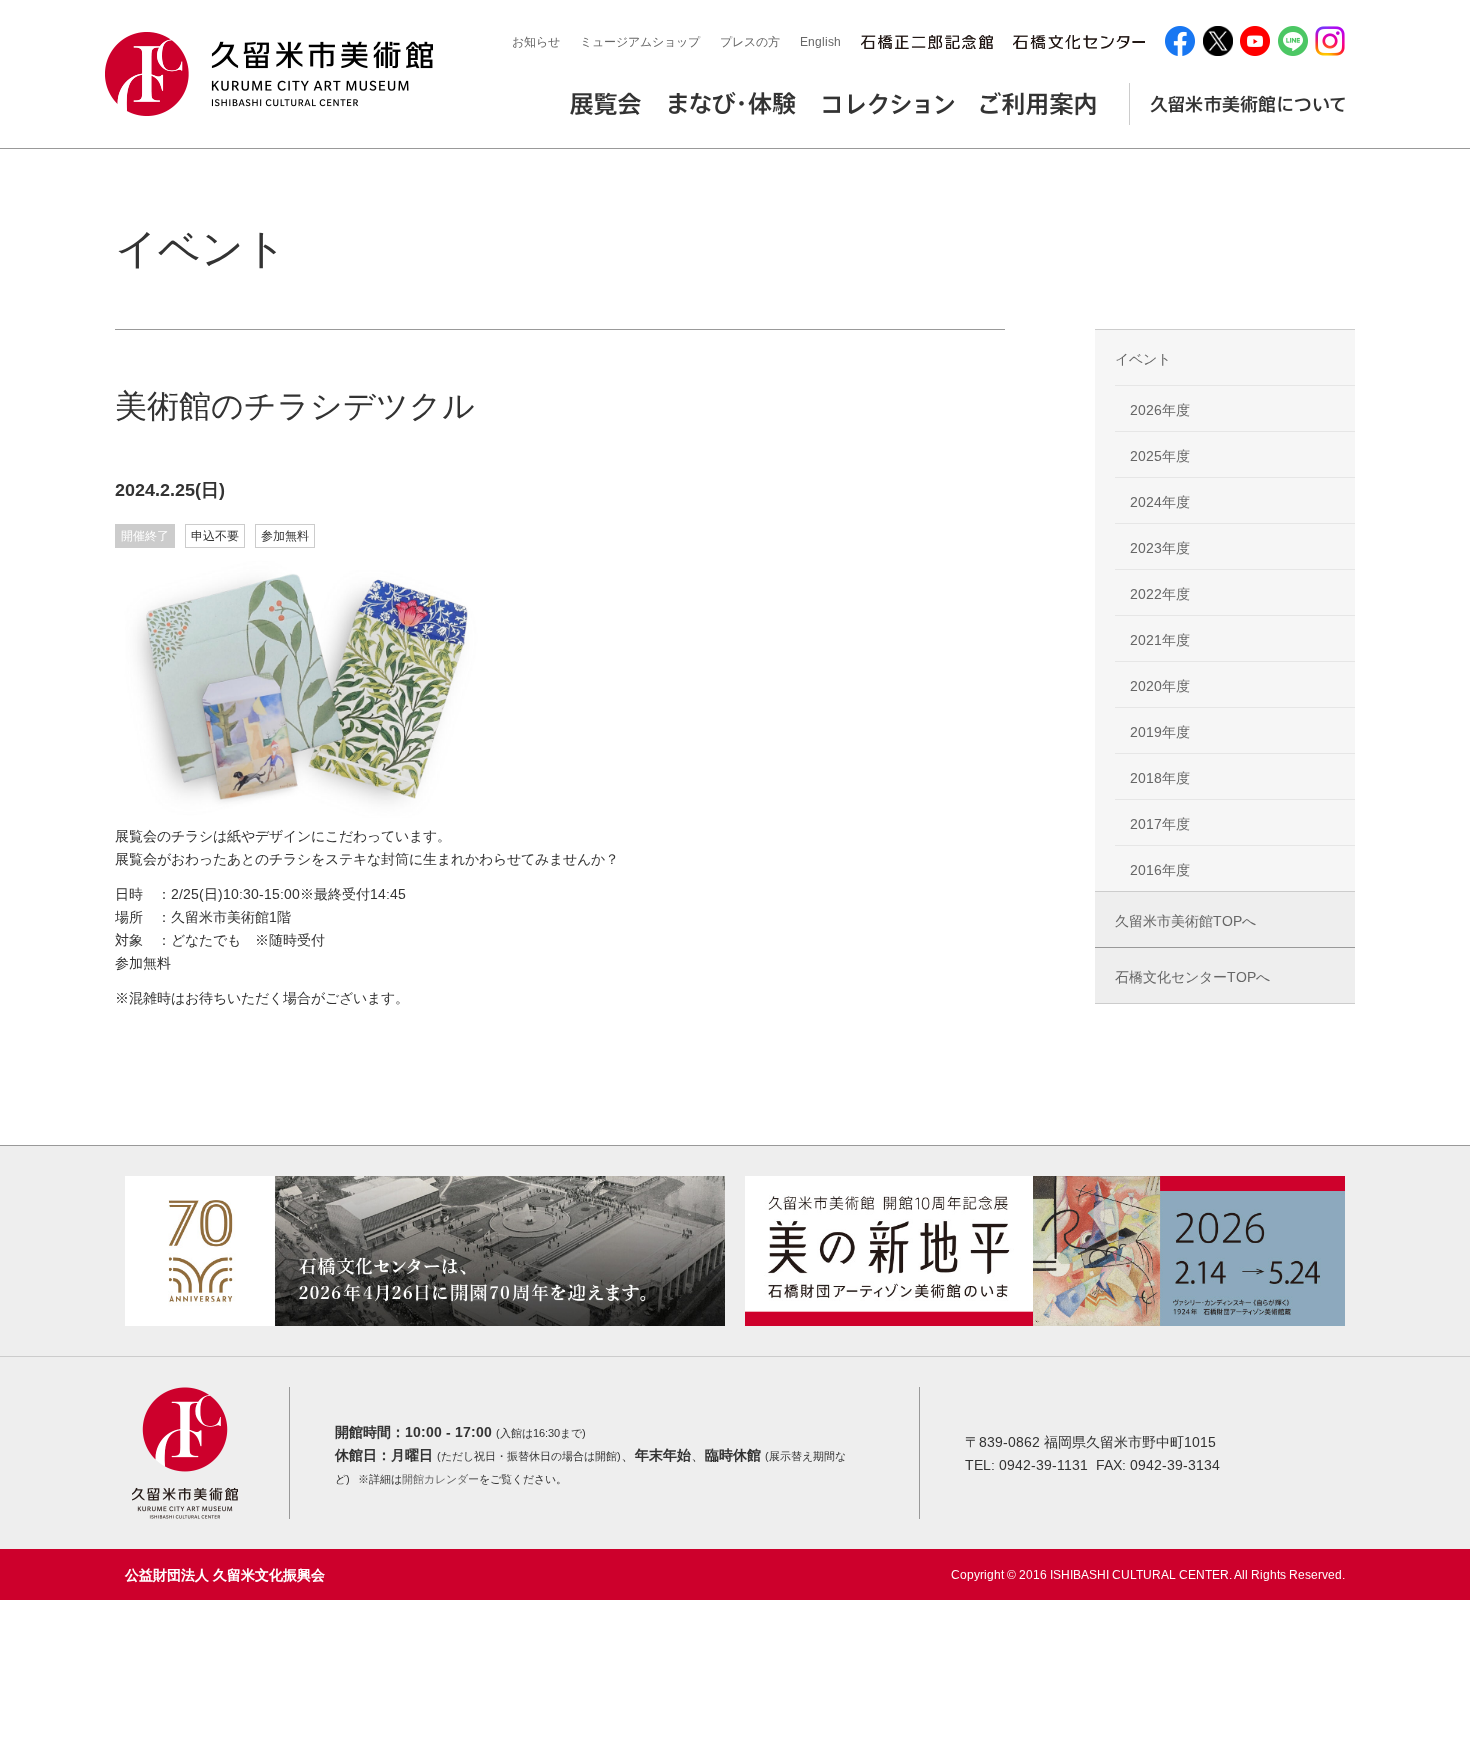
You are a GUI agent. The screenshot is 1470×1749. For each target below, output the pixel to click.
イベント (1143, 359)
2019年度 (1160, 732)
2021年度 (1160, 640)
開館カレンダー (440, 1479)
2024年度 (1160, 502)
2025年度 (1160, 456)
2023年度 (1160, 548)
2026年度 (1160, 410)
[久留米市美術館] (275, 74)
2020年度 (1160, 686)
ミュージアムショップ (640, 42)
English (820, 42)
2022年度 (1160, 594)
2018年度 (1160, 778)
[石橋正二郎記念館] (927, 42)
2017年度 (1160, 824)
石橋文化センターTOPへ (1192, 977)
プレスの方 (750, 42)
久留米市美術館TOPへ (1185, 921)
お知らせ (536, 42)
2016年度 (1160, 870)
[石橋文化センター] (1079, 42)
